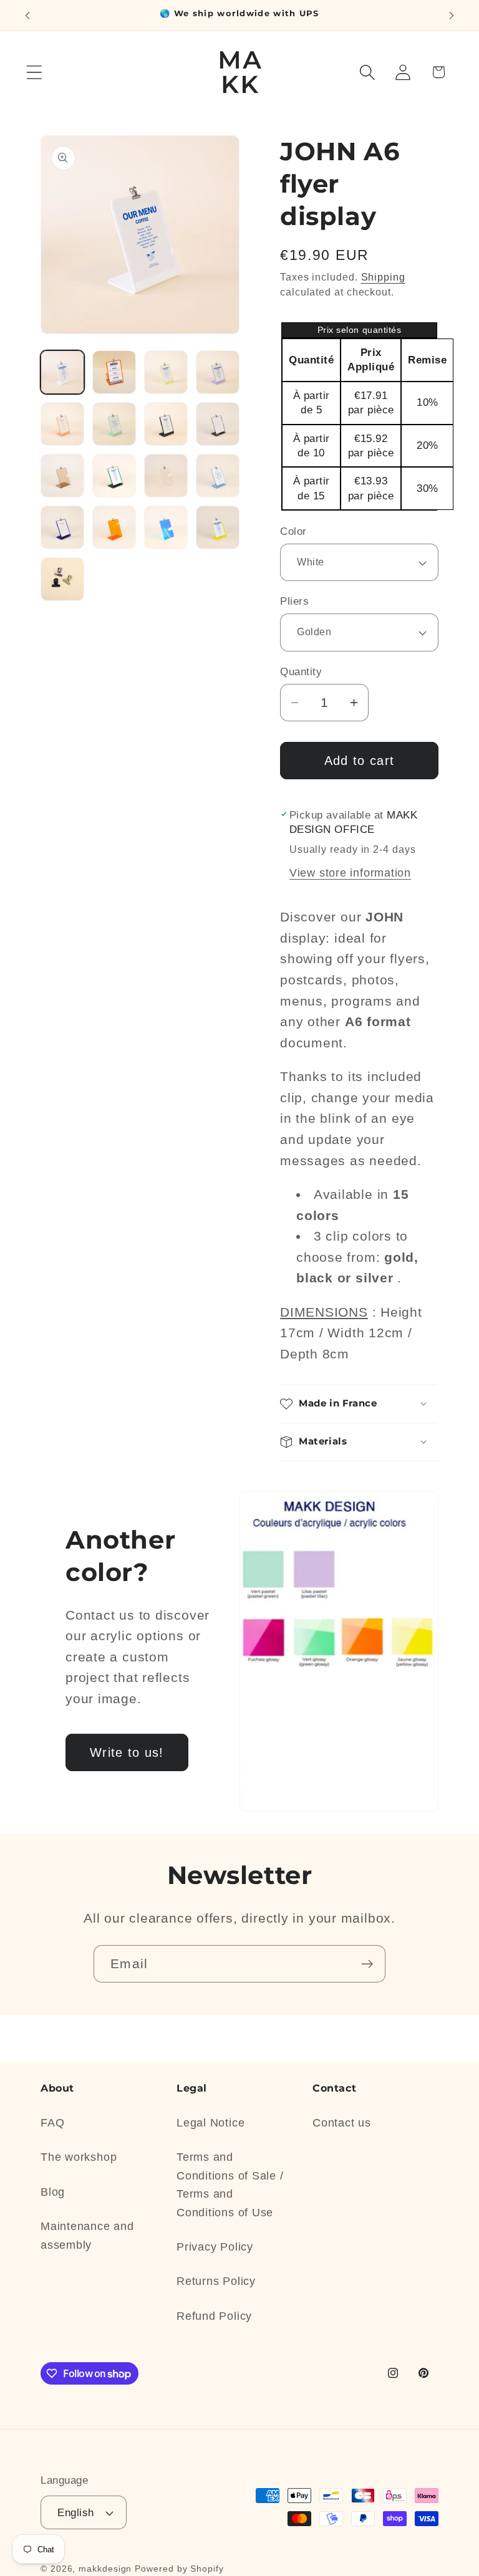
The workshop (79, 2157)
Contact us (342, 2123)
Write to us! (127, 1752)
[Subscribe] (367, 1964)
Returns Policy (216, 2281)
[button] (34, 72)
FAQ (52, 2123)
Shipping (383, 277)
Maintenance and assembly (87, 2235)
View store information (350, 873)
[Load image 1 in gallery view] (62, 372)
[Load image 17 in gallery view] (62, 579)
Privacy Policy (215, 2247)
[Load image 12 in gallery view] (218, 476)
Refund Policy (214, 2316)
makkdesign (105, 2569)
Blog (53, 2192)
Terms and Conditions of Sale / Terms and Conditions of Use (230, 2184)
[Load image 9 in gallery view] (62, 476)
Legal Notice (210, 2123)
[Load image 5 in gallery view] (62, 424)
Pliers (294, 601)
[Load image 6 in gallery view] (114, 424)
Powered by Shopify (179, 2569)
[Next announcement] (452, 16)
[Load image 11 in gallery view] (166, 476)
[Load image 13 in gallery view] (62, 527)
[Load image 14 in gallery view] (114, 527)
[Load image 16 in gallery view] (218, 527)
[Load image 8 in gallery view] (218, 424)
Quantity (301, 672)
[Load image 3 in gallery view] (166, 372)
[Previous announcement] (27, 16)
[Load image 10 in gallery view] (114, 476)
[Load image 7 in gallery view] (166, 424)
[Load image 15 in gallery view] (166, 527)
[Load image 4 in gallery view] (218, 372)
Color (293, 531)
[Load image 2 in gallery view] (114, 372)
